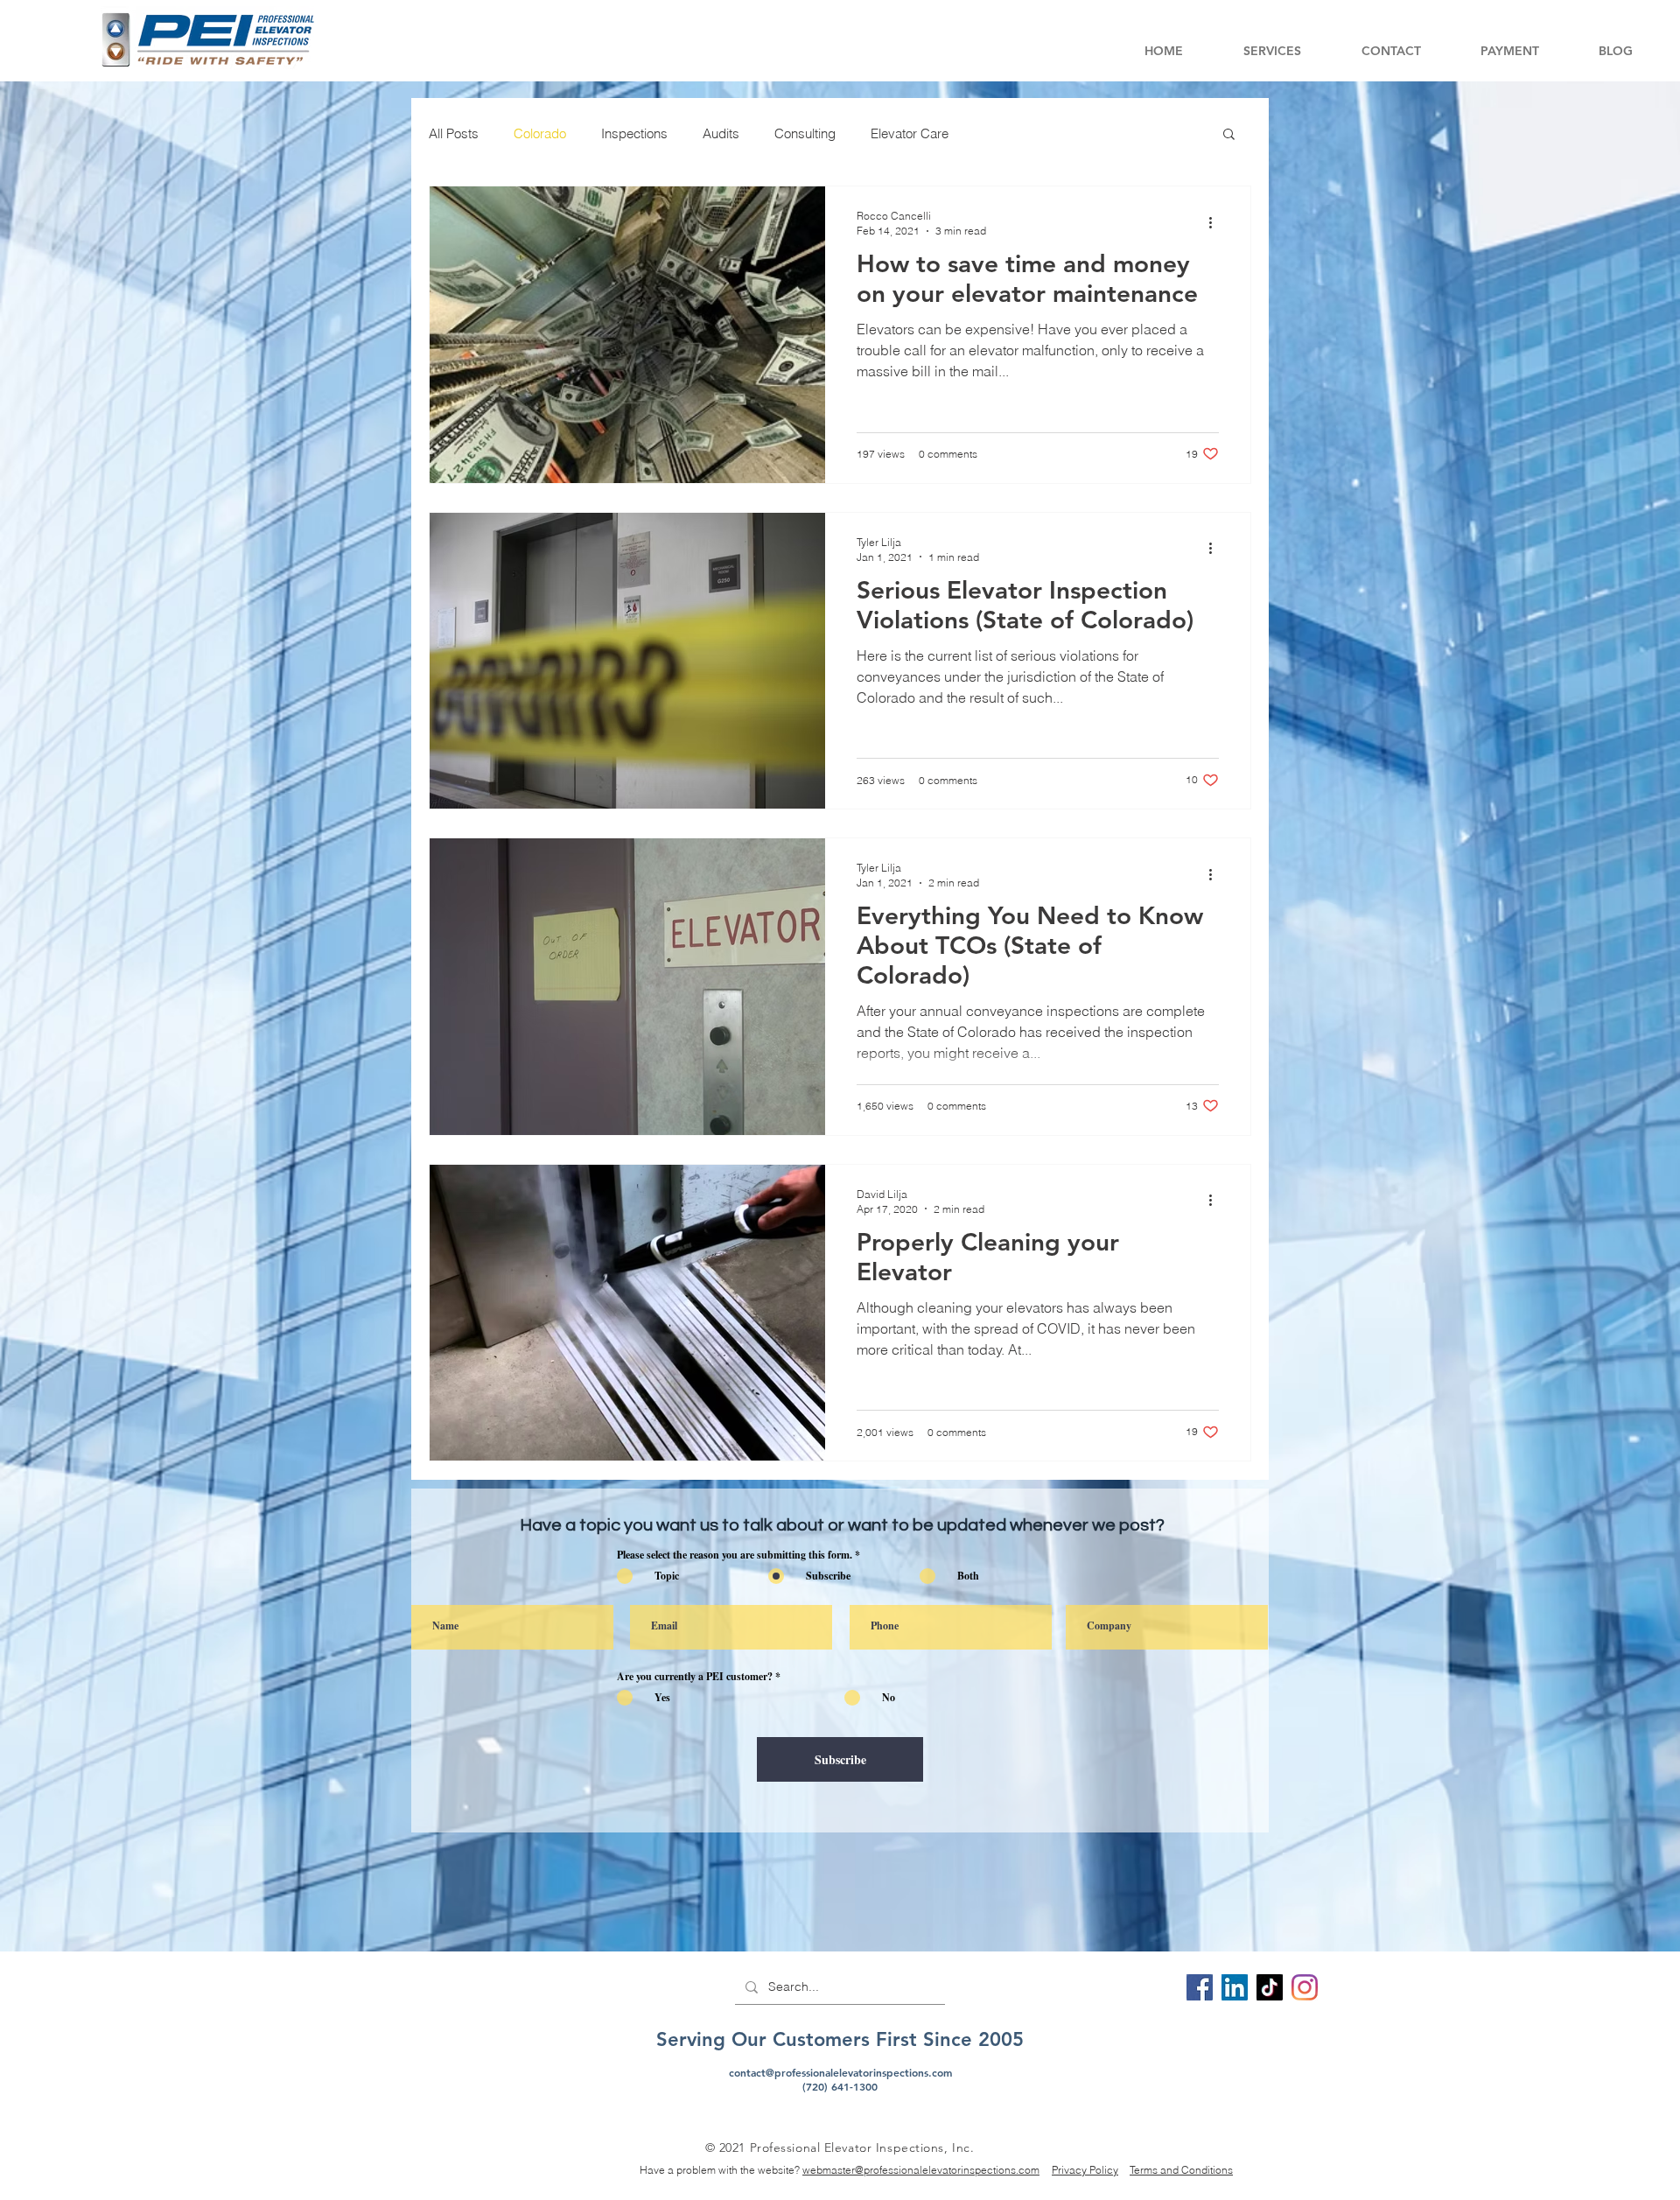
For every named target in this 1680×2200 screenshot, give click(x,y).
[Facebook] (1200, 1987)
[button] (1272, 51)
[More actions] (1216, 222)
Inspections (634, 133)
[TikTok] (1270, 1987)
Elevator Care (910, 133)
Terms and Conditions (1181, 2170)
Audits (721, 133)
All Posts (454, 133)
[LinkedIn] (1235, 1987)
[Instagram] (1305, 1987)
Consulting (805, 133)
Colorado (540, 133)
